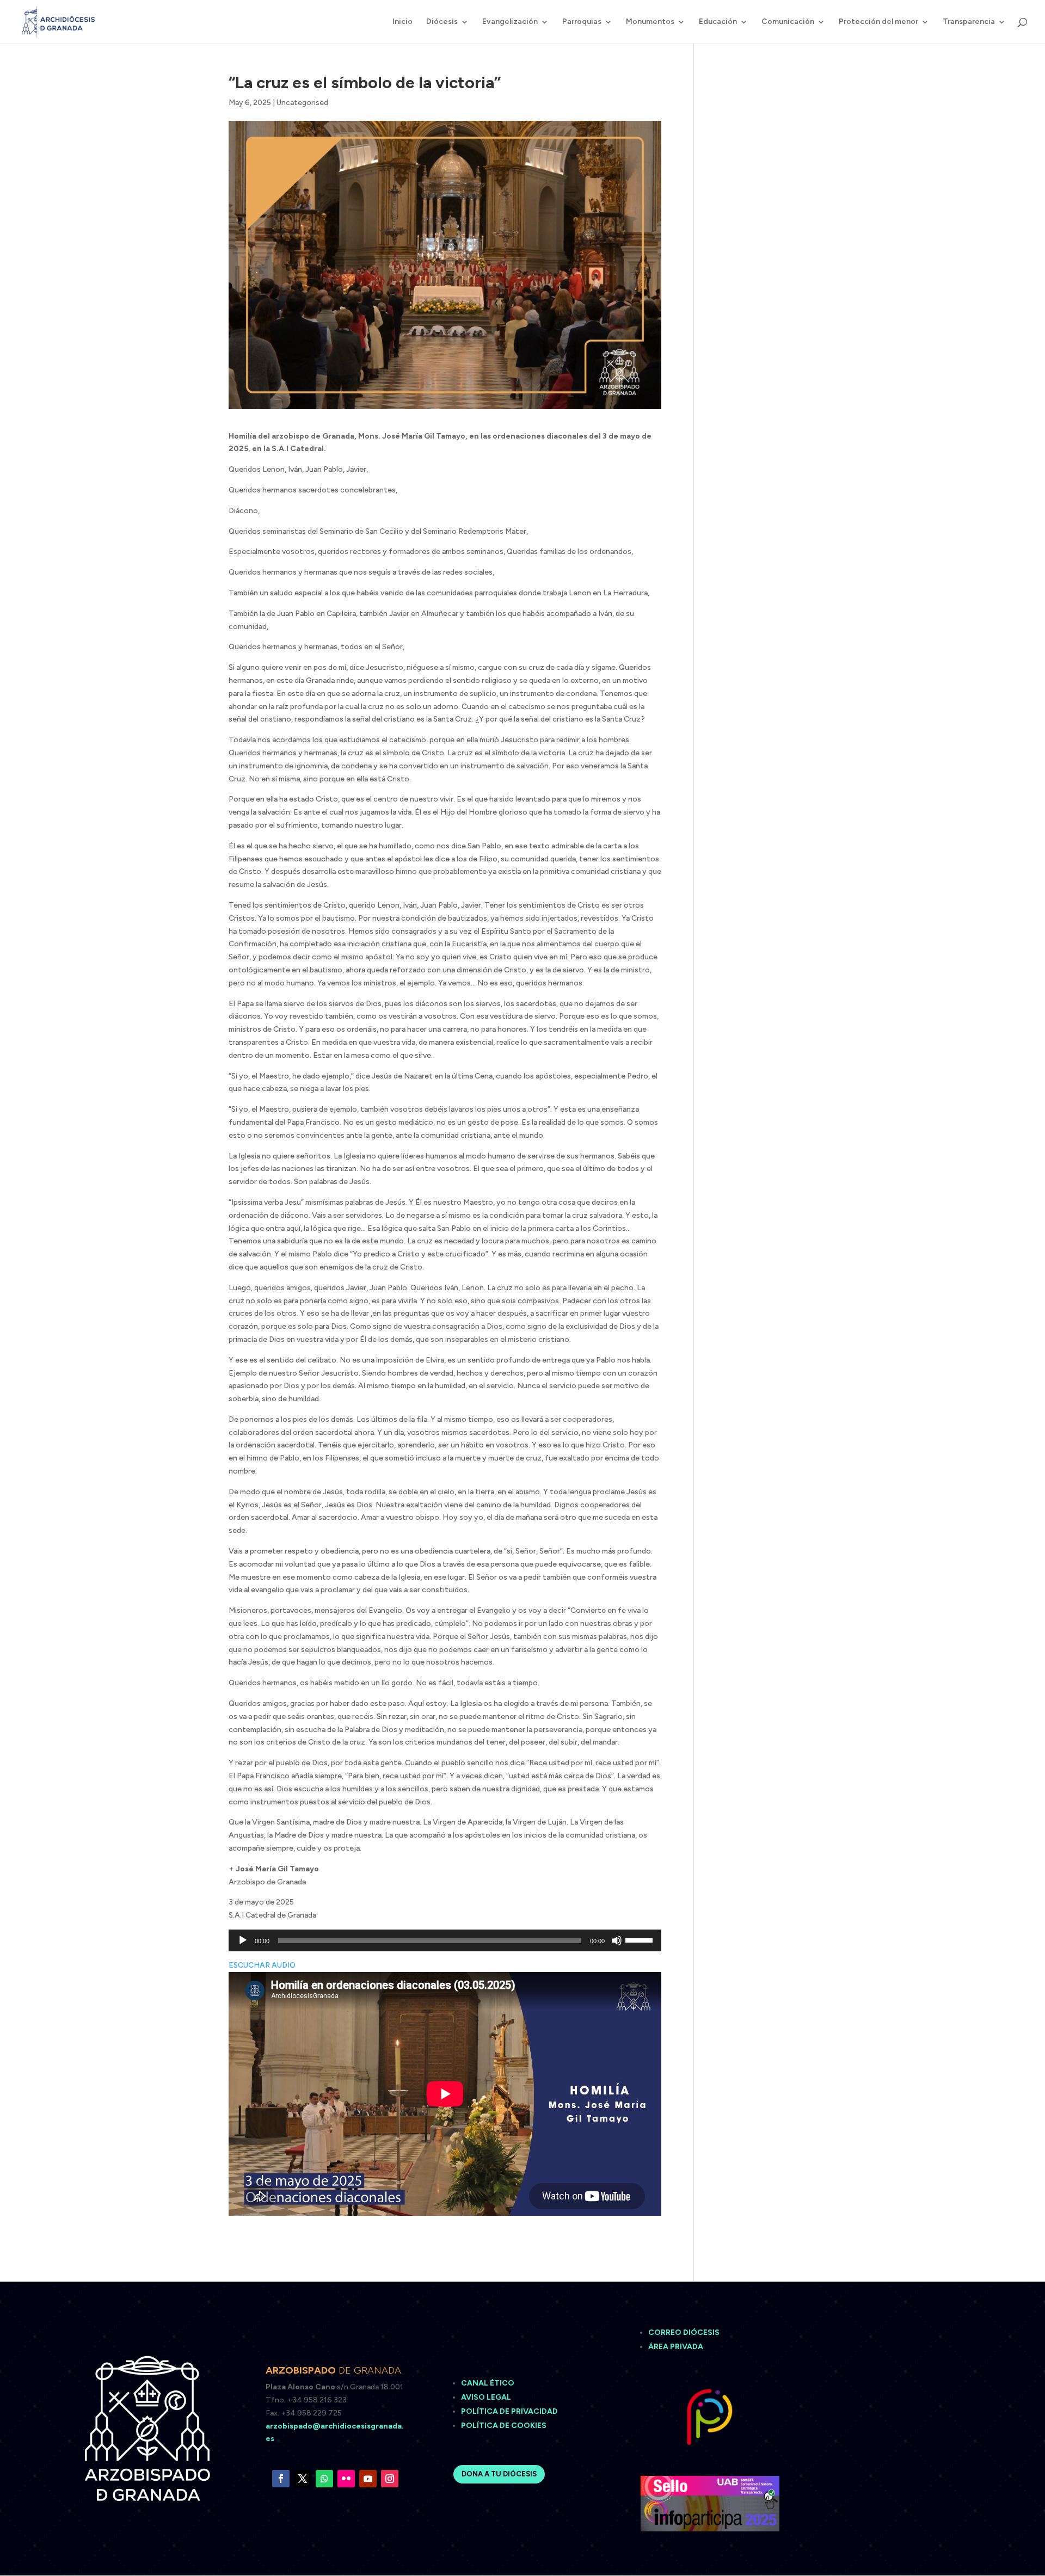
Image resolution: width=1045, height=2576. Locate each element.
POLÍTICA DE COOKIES (504, 2426)
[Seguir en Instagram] (390, 2479)
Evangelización (510, 22)
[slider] (641, 1939)
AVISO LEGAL (487, 2397)
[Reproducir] (243, 1940)
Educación (718, 22)
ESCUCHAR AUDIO (262, 1965)
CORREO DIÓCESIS (684, 2332)
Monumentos (650, 22)
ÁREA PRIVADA (676, 2347)
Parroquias (582, 22)
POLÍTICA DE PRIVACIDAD (509, 2411)
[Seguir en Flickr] (346, 2479)
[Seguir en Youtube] (368, 2479)
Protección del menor (878, 22)
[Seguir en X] (303, 2479)
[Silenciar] (617, 1940)
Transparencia (969, 22)
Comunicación (788, 22)
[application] (445, 1940)
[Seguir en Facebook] (281, 2479)
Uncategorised (302, 103)
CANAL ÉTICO (488, 2383)
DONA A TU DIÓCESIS (499, 2474)
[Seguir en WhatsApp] (324, 2479)
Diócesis (442, 22)
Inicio (402, 22)
